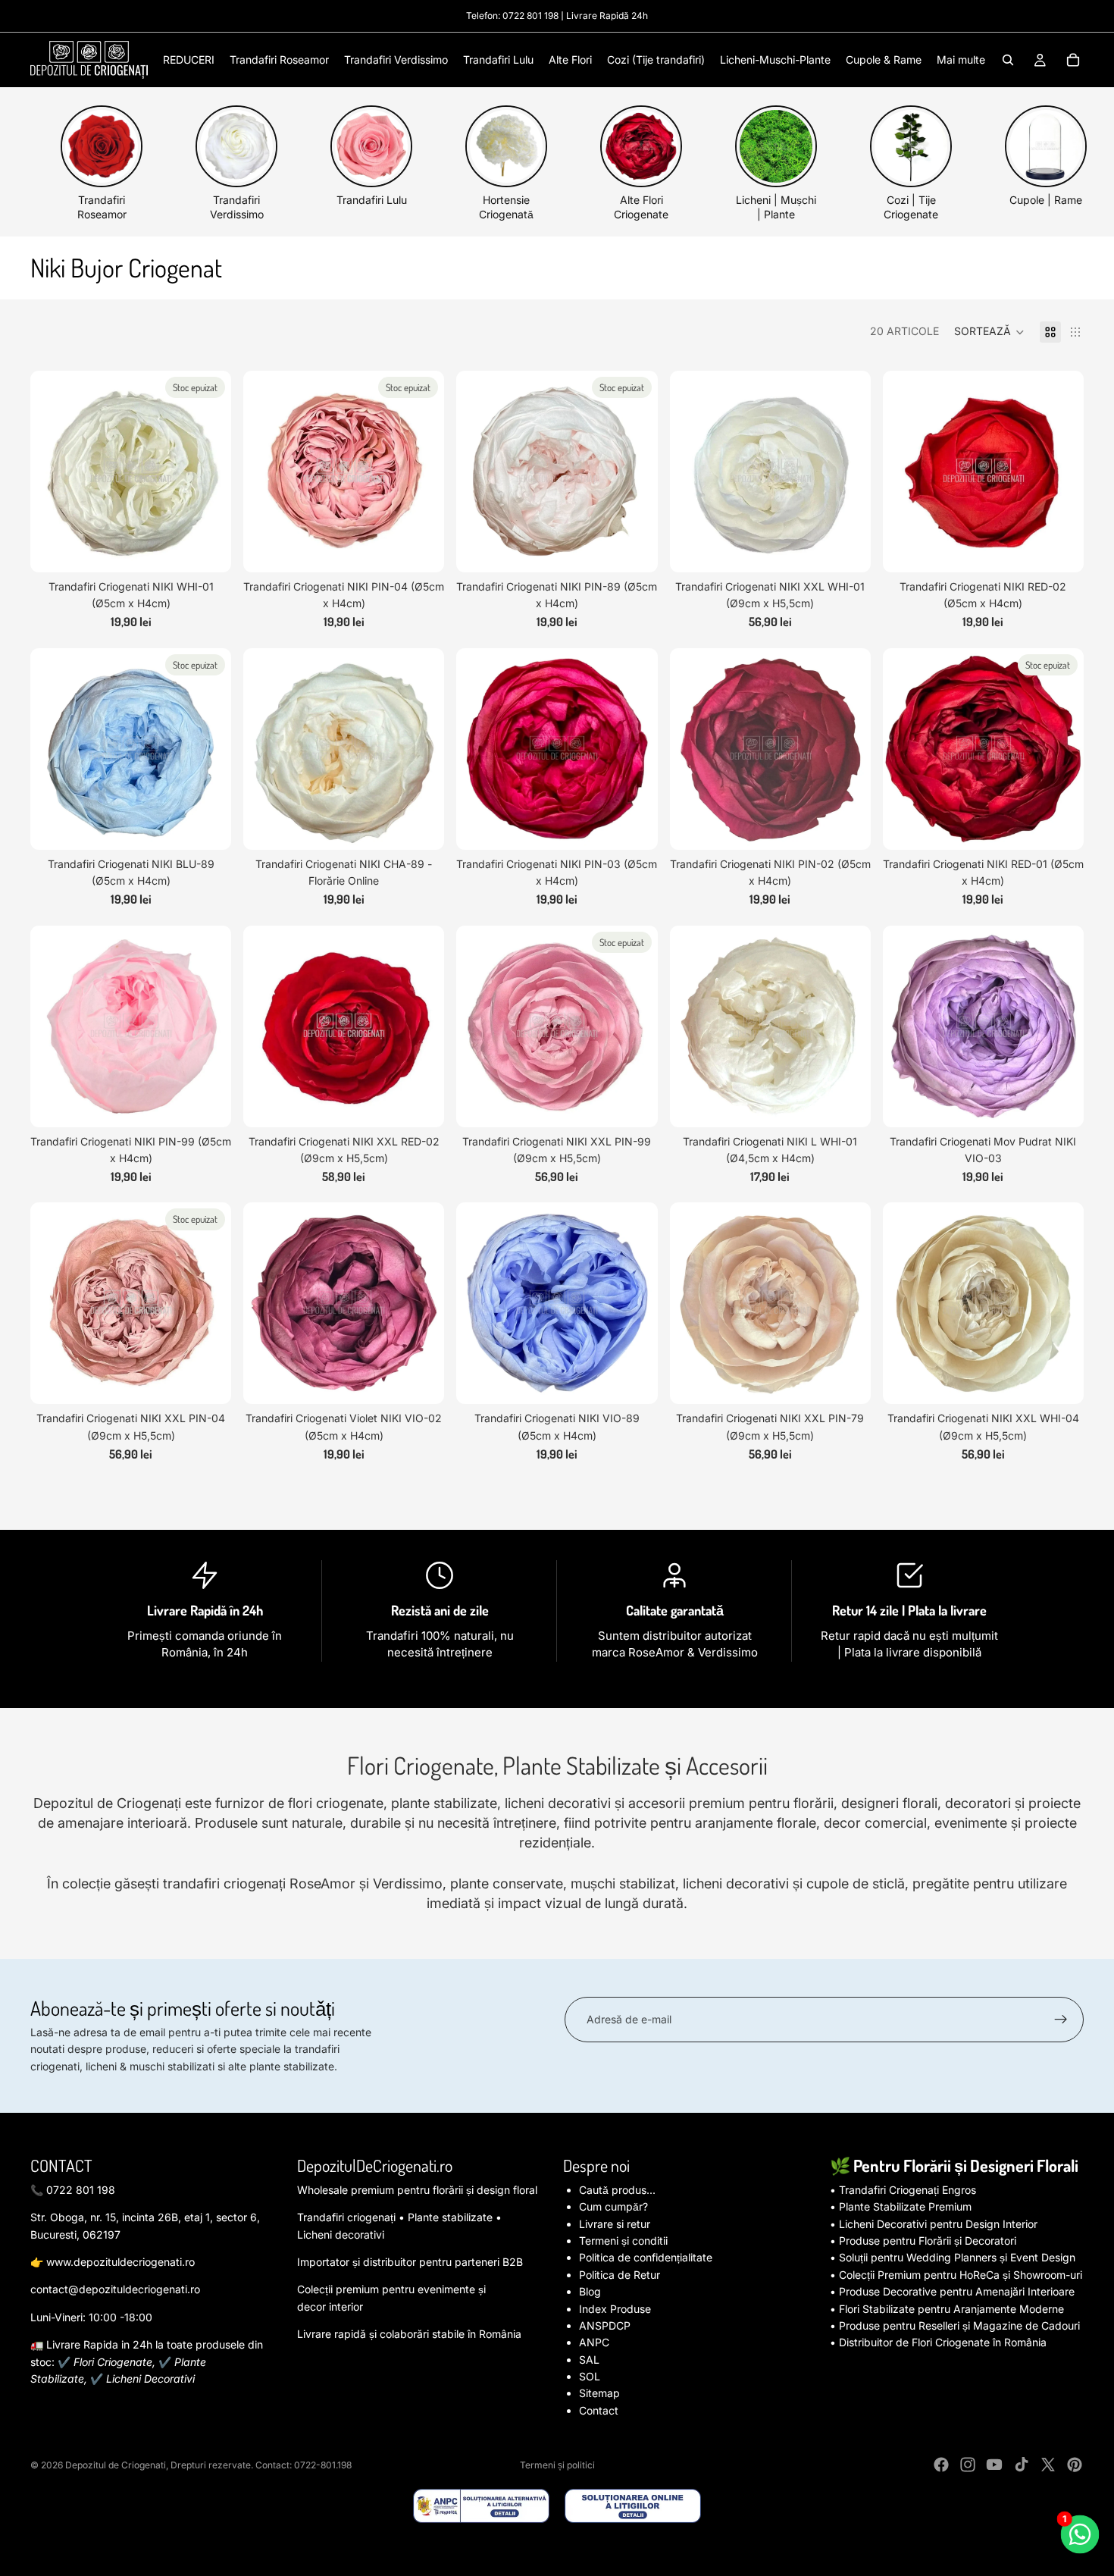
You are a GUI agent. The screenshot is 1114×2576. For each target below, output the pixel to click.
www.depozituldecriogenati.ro (120, 2262)
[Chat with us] (1080, 2535)
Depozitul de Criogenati (116, 2465)
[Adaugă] (847, 549)
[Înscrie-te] (1061, 2020)
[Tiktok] (1022, 2465)
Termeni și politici (557, 2465)
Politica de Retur (620, 2275)
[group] (102, 163)
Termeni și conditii (623, 2241)
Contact (599, 2410)
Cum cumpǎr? (613, 2206)
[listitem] (961, 60)
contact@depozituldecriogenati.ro (115, 2289)
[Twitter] (1048, 2465)
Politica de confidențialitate (646, 2257)
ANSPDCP (605, 2325)
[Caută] (1008, 60)
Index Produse (615, 2309)
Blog (590, 2291)
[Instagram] (968, 2465)
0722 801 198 (530, 16)
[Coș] (1073, 60)
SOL (590, 2376)
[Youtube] (994, 2465)
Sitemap (599, 2393)
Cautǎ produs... (617, 2190)
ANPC (594, 2342)
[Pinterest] (1075, 2465)
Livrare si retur (615, 2224)
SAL (589, 2360)
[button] (989, 332)
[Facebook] (941, 2465)
